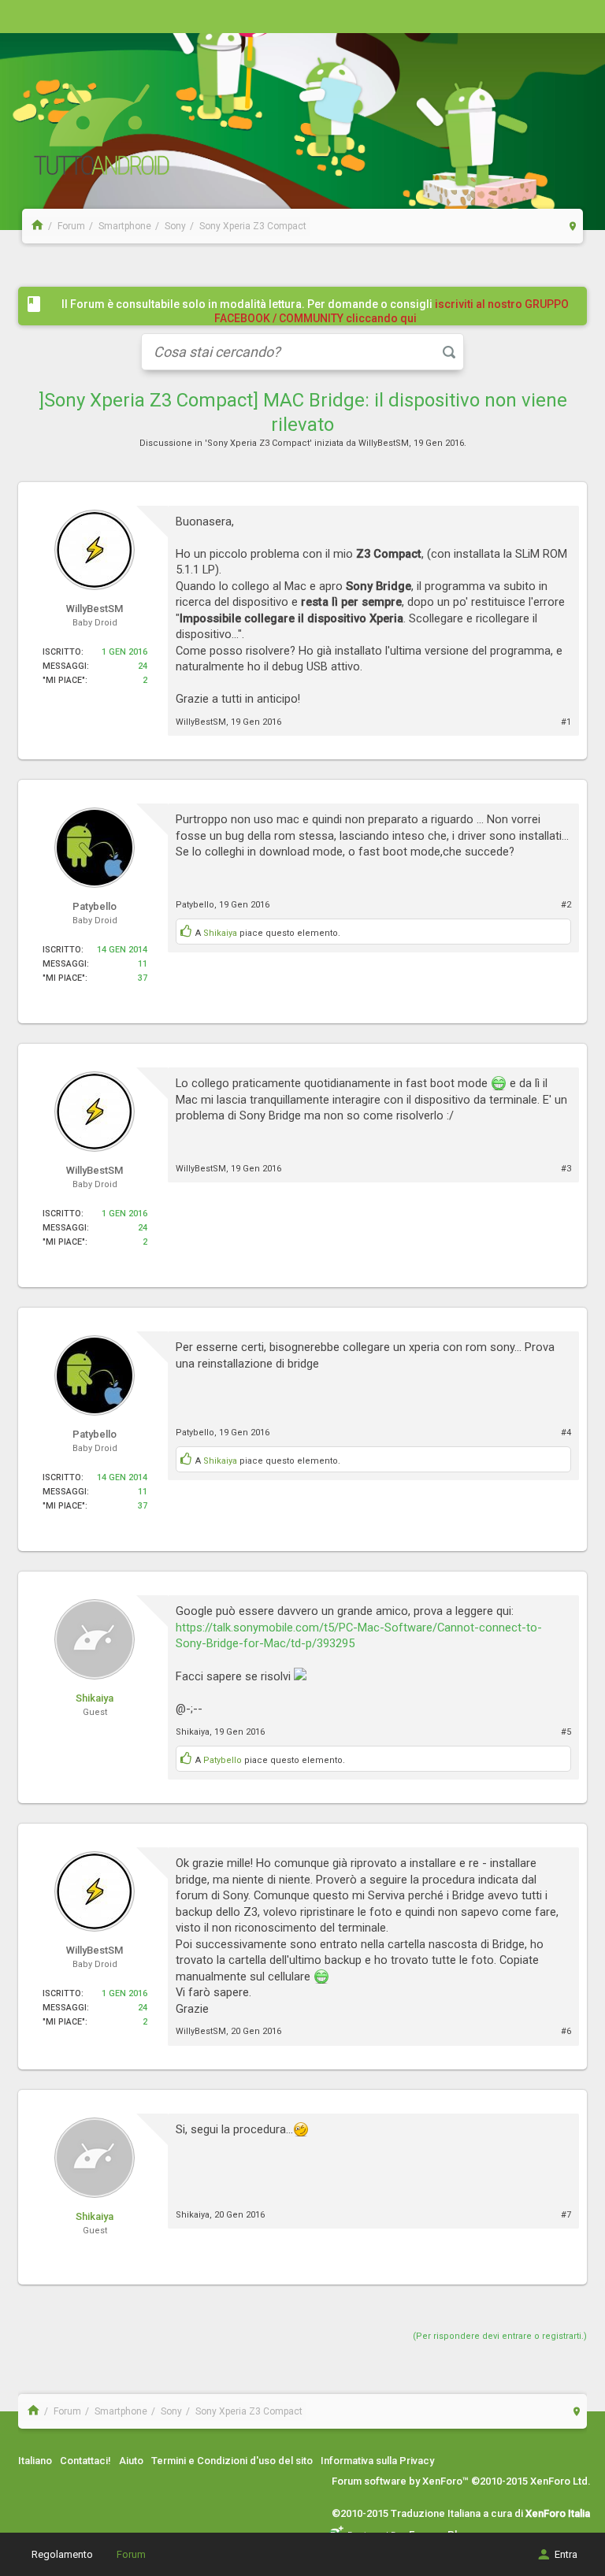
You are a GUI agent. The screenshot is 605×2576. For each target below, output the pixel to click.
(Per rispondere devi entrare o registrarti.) (500, 2336)
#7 (566, 2215)
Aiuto (131, 2461)
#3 (566, 1169)
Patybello (195, 905)
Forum (131, 2554)
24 (143, 666)
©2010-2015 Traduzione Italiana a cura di (461, 2513)
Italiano (35, 2461)
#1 (566, 722)
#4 (566, 1433)
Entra (566, 2554)
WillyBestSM (384, 443)
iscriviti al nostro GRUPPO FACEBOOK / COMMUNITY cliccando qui (392, 311)
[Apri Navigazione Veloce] (573, 226)
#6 (566, 2031)
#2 (566, 905)
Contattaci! (85, 2461)
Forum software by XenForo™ (461, 2481)
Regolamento (62, 2554)
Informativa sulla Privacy (377, 2461)
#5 (566, 1732)
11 (143, 964)
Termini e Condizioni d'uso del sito (232, 2461)
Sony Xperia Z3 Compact (258, 443)
